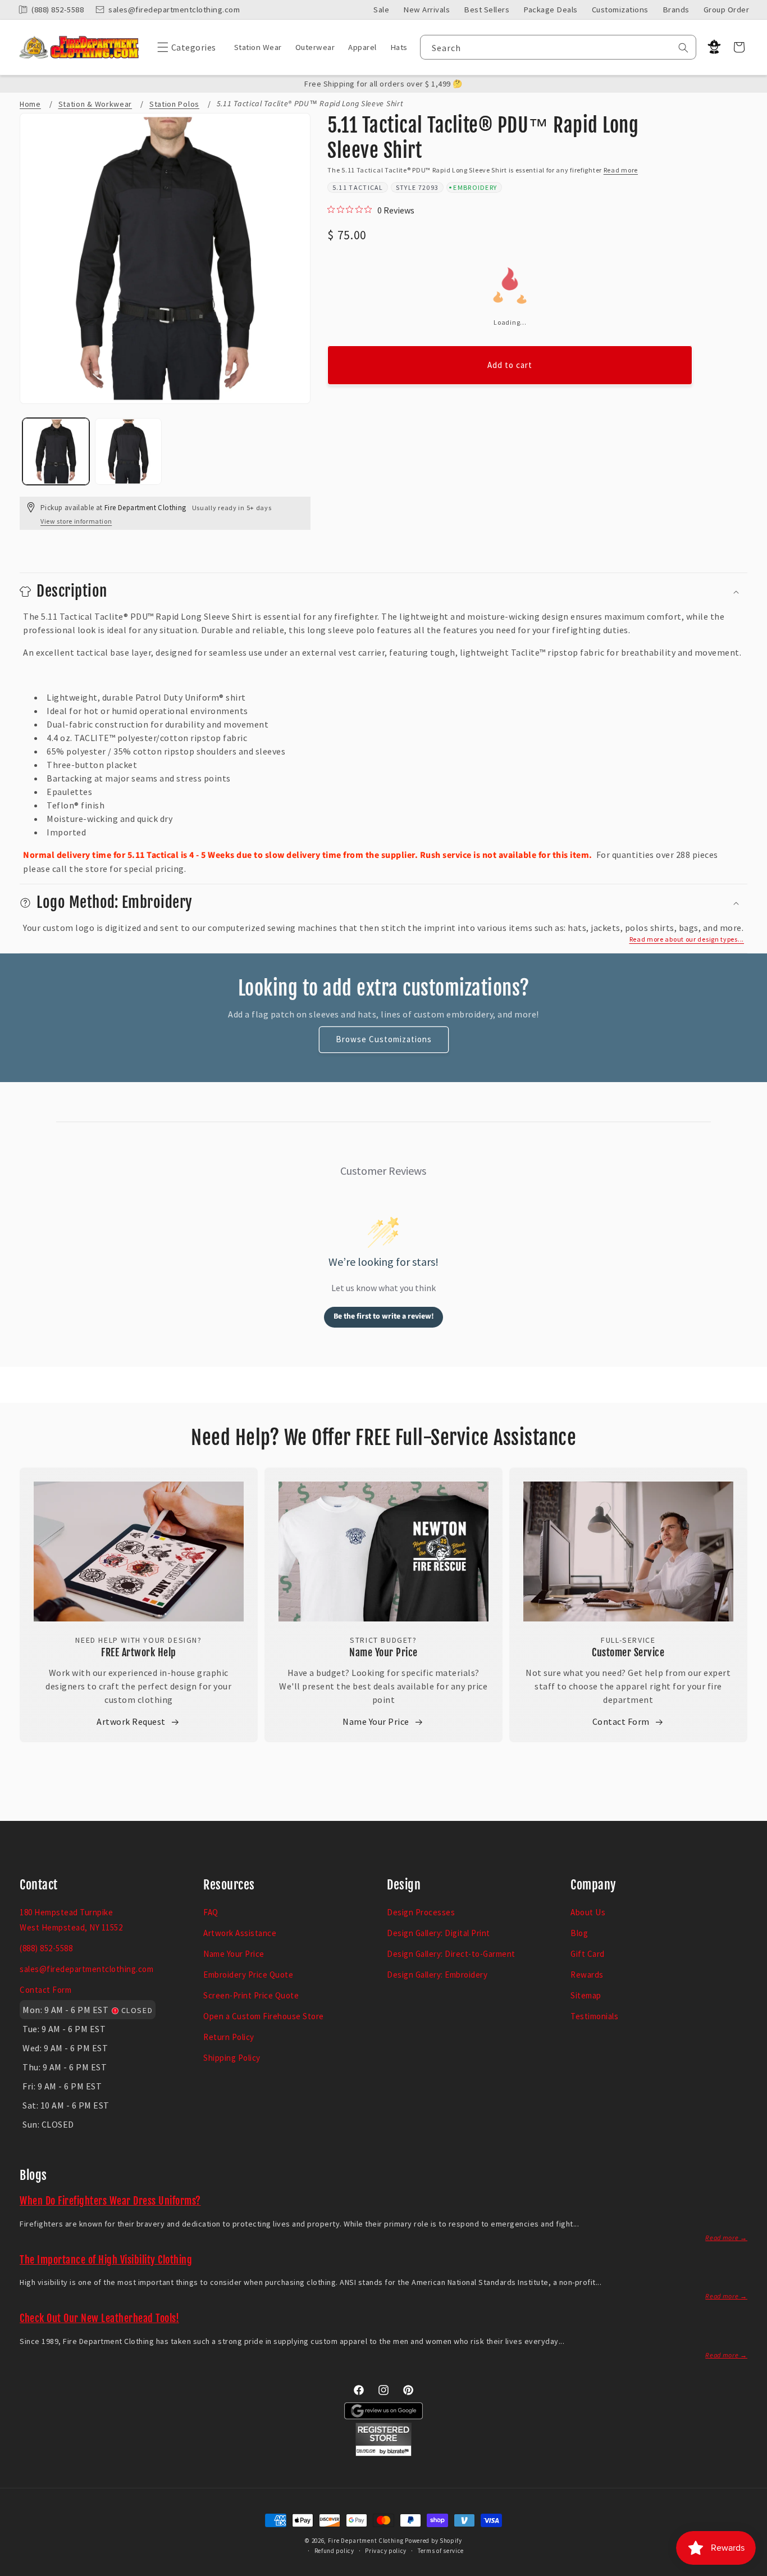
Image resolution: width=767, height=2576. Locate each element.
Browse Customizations (384, 1039)
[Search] (683, 48)
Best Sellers (487, 10)
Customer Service (628, 1652)
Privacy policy (386, 2551)
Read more (621, 170)
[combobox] (558, 47)
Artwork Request (131, 1721)
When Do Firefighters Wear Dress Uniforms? (110, 2201)
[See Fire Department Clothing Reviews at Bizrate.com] (383, 2453)
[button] (184, 47)
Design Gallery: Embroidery (437, 1975)
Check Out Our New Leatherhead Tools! (99, 2318)
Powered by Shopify (433, 2541)
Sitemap (586, 1995)
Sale (381, 10)
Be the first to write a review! (384, 1316)
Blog (579, 1933)
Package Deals (551, 10)
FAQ (211, 1912)
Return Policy (229, 2037)
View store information (76, 521)
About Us (588, 1912)
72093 (429, 187)
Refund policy (334, 2551)
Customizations (620, 10)
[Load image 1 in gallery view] (56, 451)
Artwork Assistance (240, 1933)
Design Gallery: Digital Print (439, 1933)
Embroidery (475, 187)
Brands (676, 10)
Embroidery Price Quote (248, 1975)
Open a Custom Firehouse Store (264, 2016)
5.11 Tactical (358, 187)
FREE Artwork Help (139, 1652)
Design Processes (421, 1912)
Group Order (727, 10)
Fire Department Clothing (366, 2541)
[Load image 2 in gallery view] (128, 451)
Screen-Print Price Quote (251, 1995)
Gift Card (588, 1954)
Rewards (587, 1975)
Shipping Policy (232, 2058)
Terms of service (441, 2551)
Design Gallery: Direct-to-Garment (451, 1954)
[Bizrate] (752, 2570)
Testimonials (594, 2016)
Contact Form (621, 1721)
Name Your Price (383, 1652)
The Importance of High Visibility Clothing (106, 2260)
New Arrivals (426, 10)
